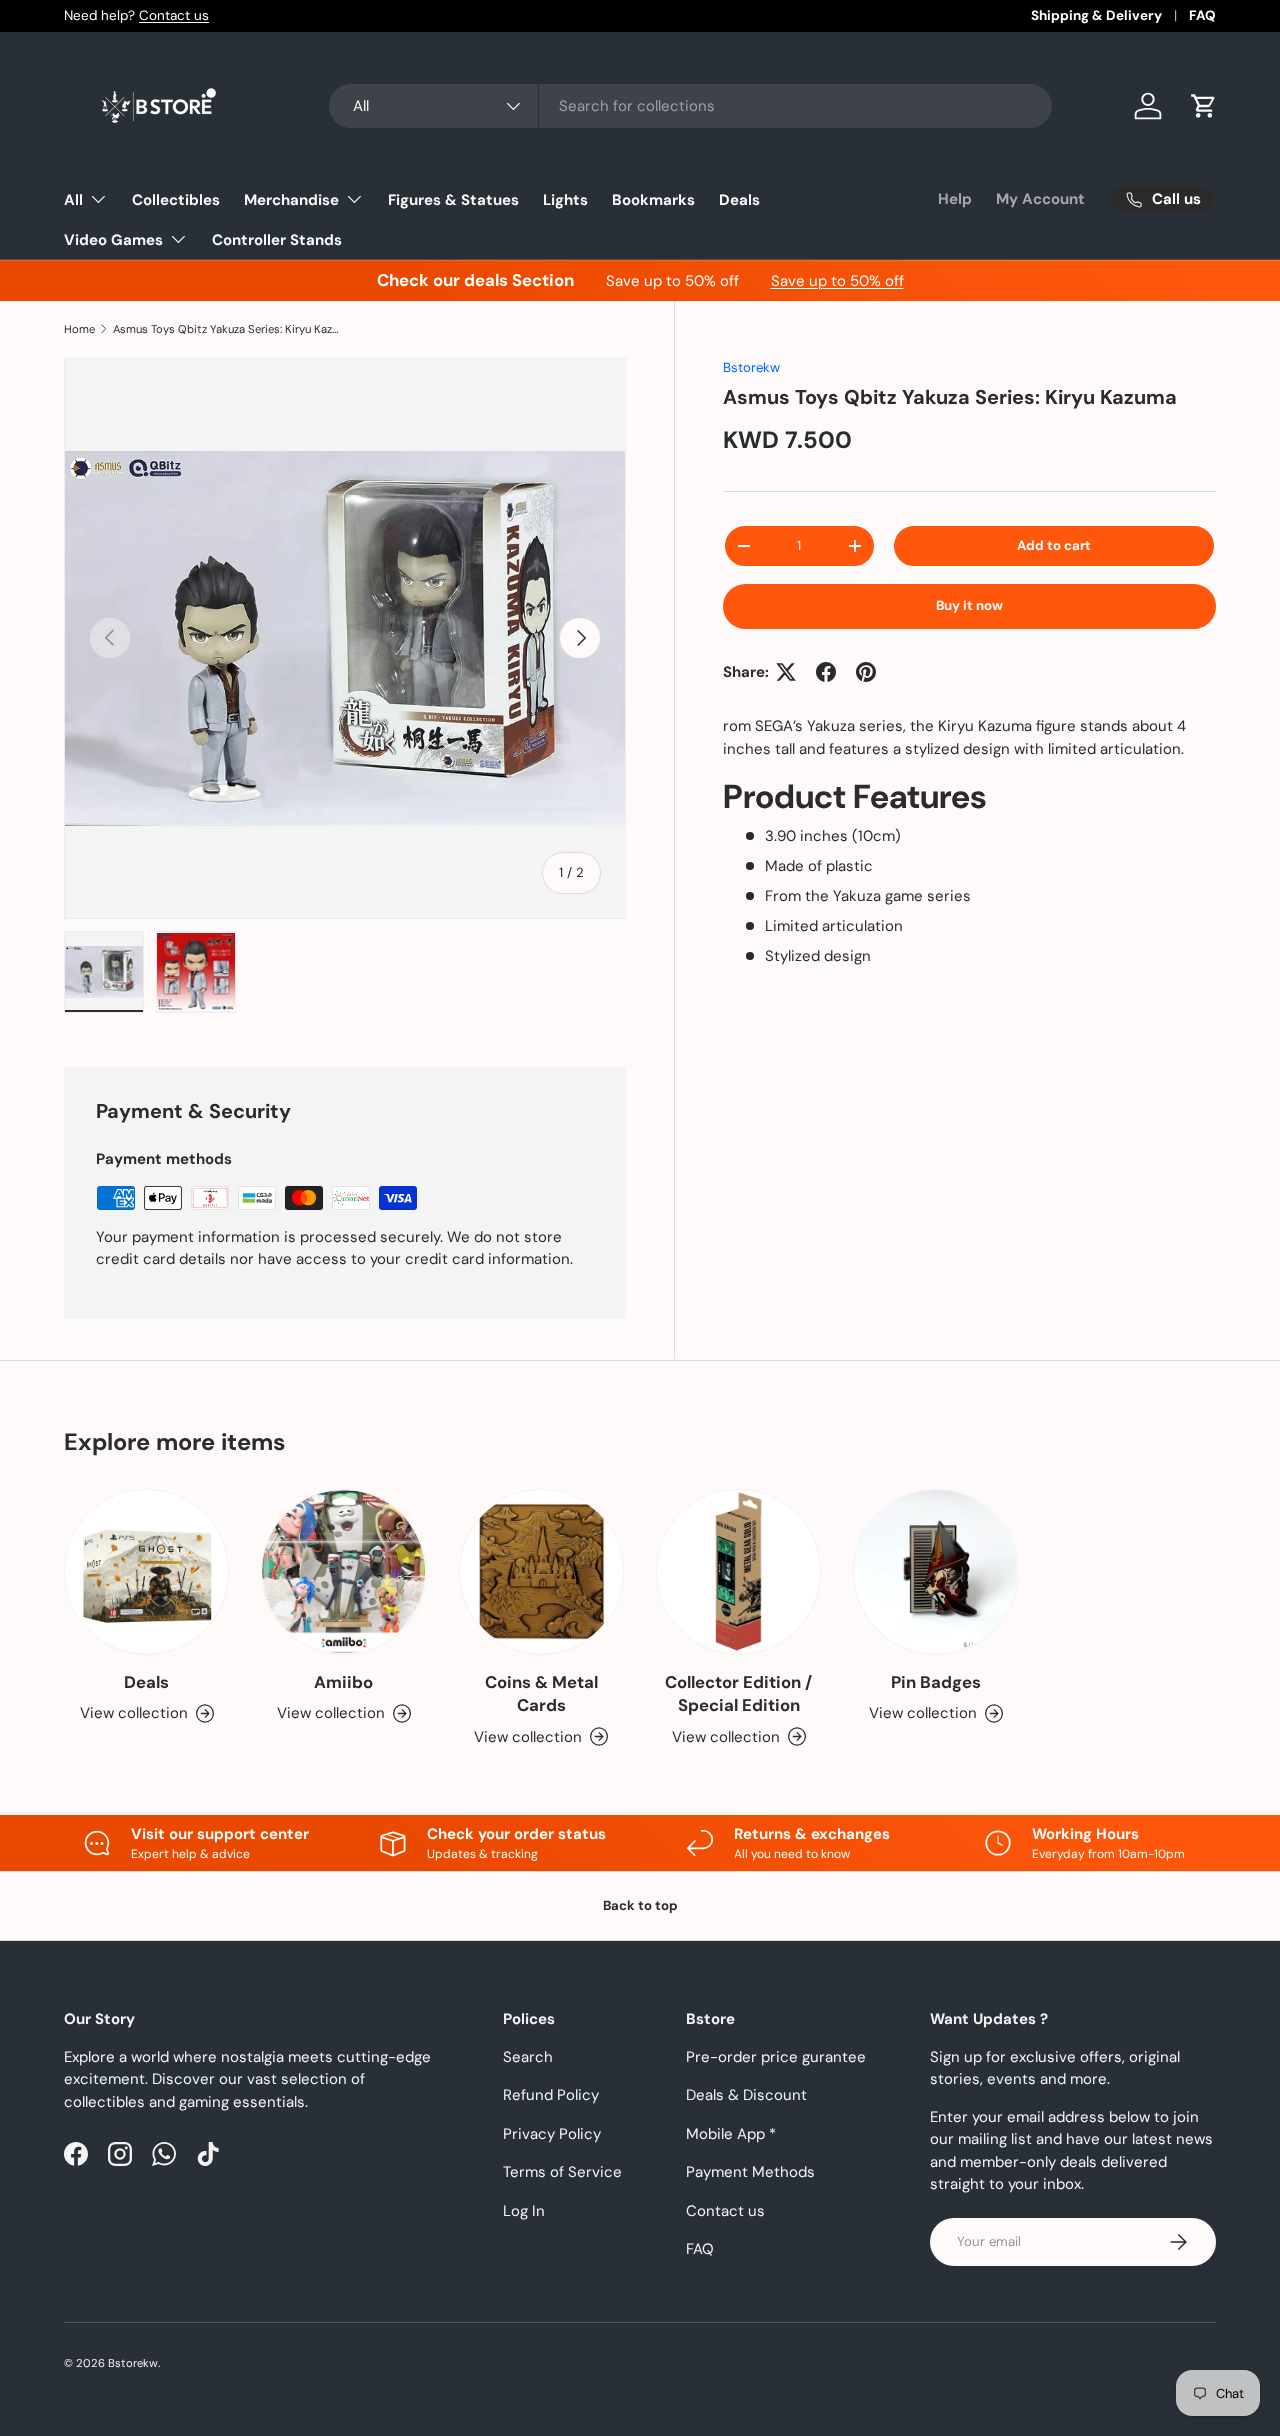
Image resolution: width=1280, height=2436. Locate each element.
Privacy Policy (552, 2134)
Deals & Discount (746, 2095)
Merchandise (291, 200)
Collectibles (176, 200)
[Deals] (146, 1571)
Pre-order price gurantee (776, 2057)
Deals (739, 200)
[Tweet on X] (786, 672)
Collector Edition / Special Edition (738, 1693)
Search (528, 2057)
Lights (565, 200)
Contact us (174, 15)
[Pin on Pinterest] (866, 672)
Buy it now (969, 605)
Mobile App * (731, 2134)
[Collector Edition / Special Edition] (738, 1571)
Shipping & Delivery (1096, 15)
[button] (1204, 106)
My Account (1040, 199)
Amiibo (343, 1682)
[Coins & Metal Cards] (541, 1571)
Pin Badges (936, 1682)
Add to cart (1054, 545)
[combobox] (690, 106)
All (73, 200)
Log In (524, 2211)
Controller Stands (277, 240)
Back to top (640, 1905)
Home (79, 329)
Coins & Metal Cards (541, 1693)
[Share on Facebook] (826, 672)
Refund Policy (551, 2095)
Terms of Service (562, 2172)
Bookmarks (653, 200)
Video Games (113, 240)
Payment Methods (750, 2172)
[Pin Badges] (935, 1571)
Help (955, 199)
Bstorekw (751, 367)
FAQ (1202, 15)
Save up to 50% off (837, 281)
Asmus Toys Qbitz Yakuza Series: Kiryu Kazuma (225, 329)
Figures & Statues (453, 200)
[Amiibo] (343, 1571)
